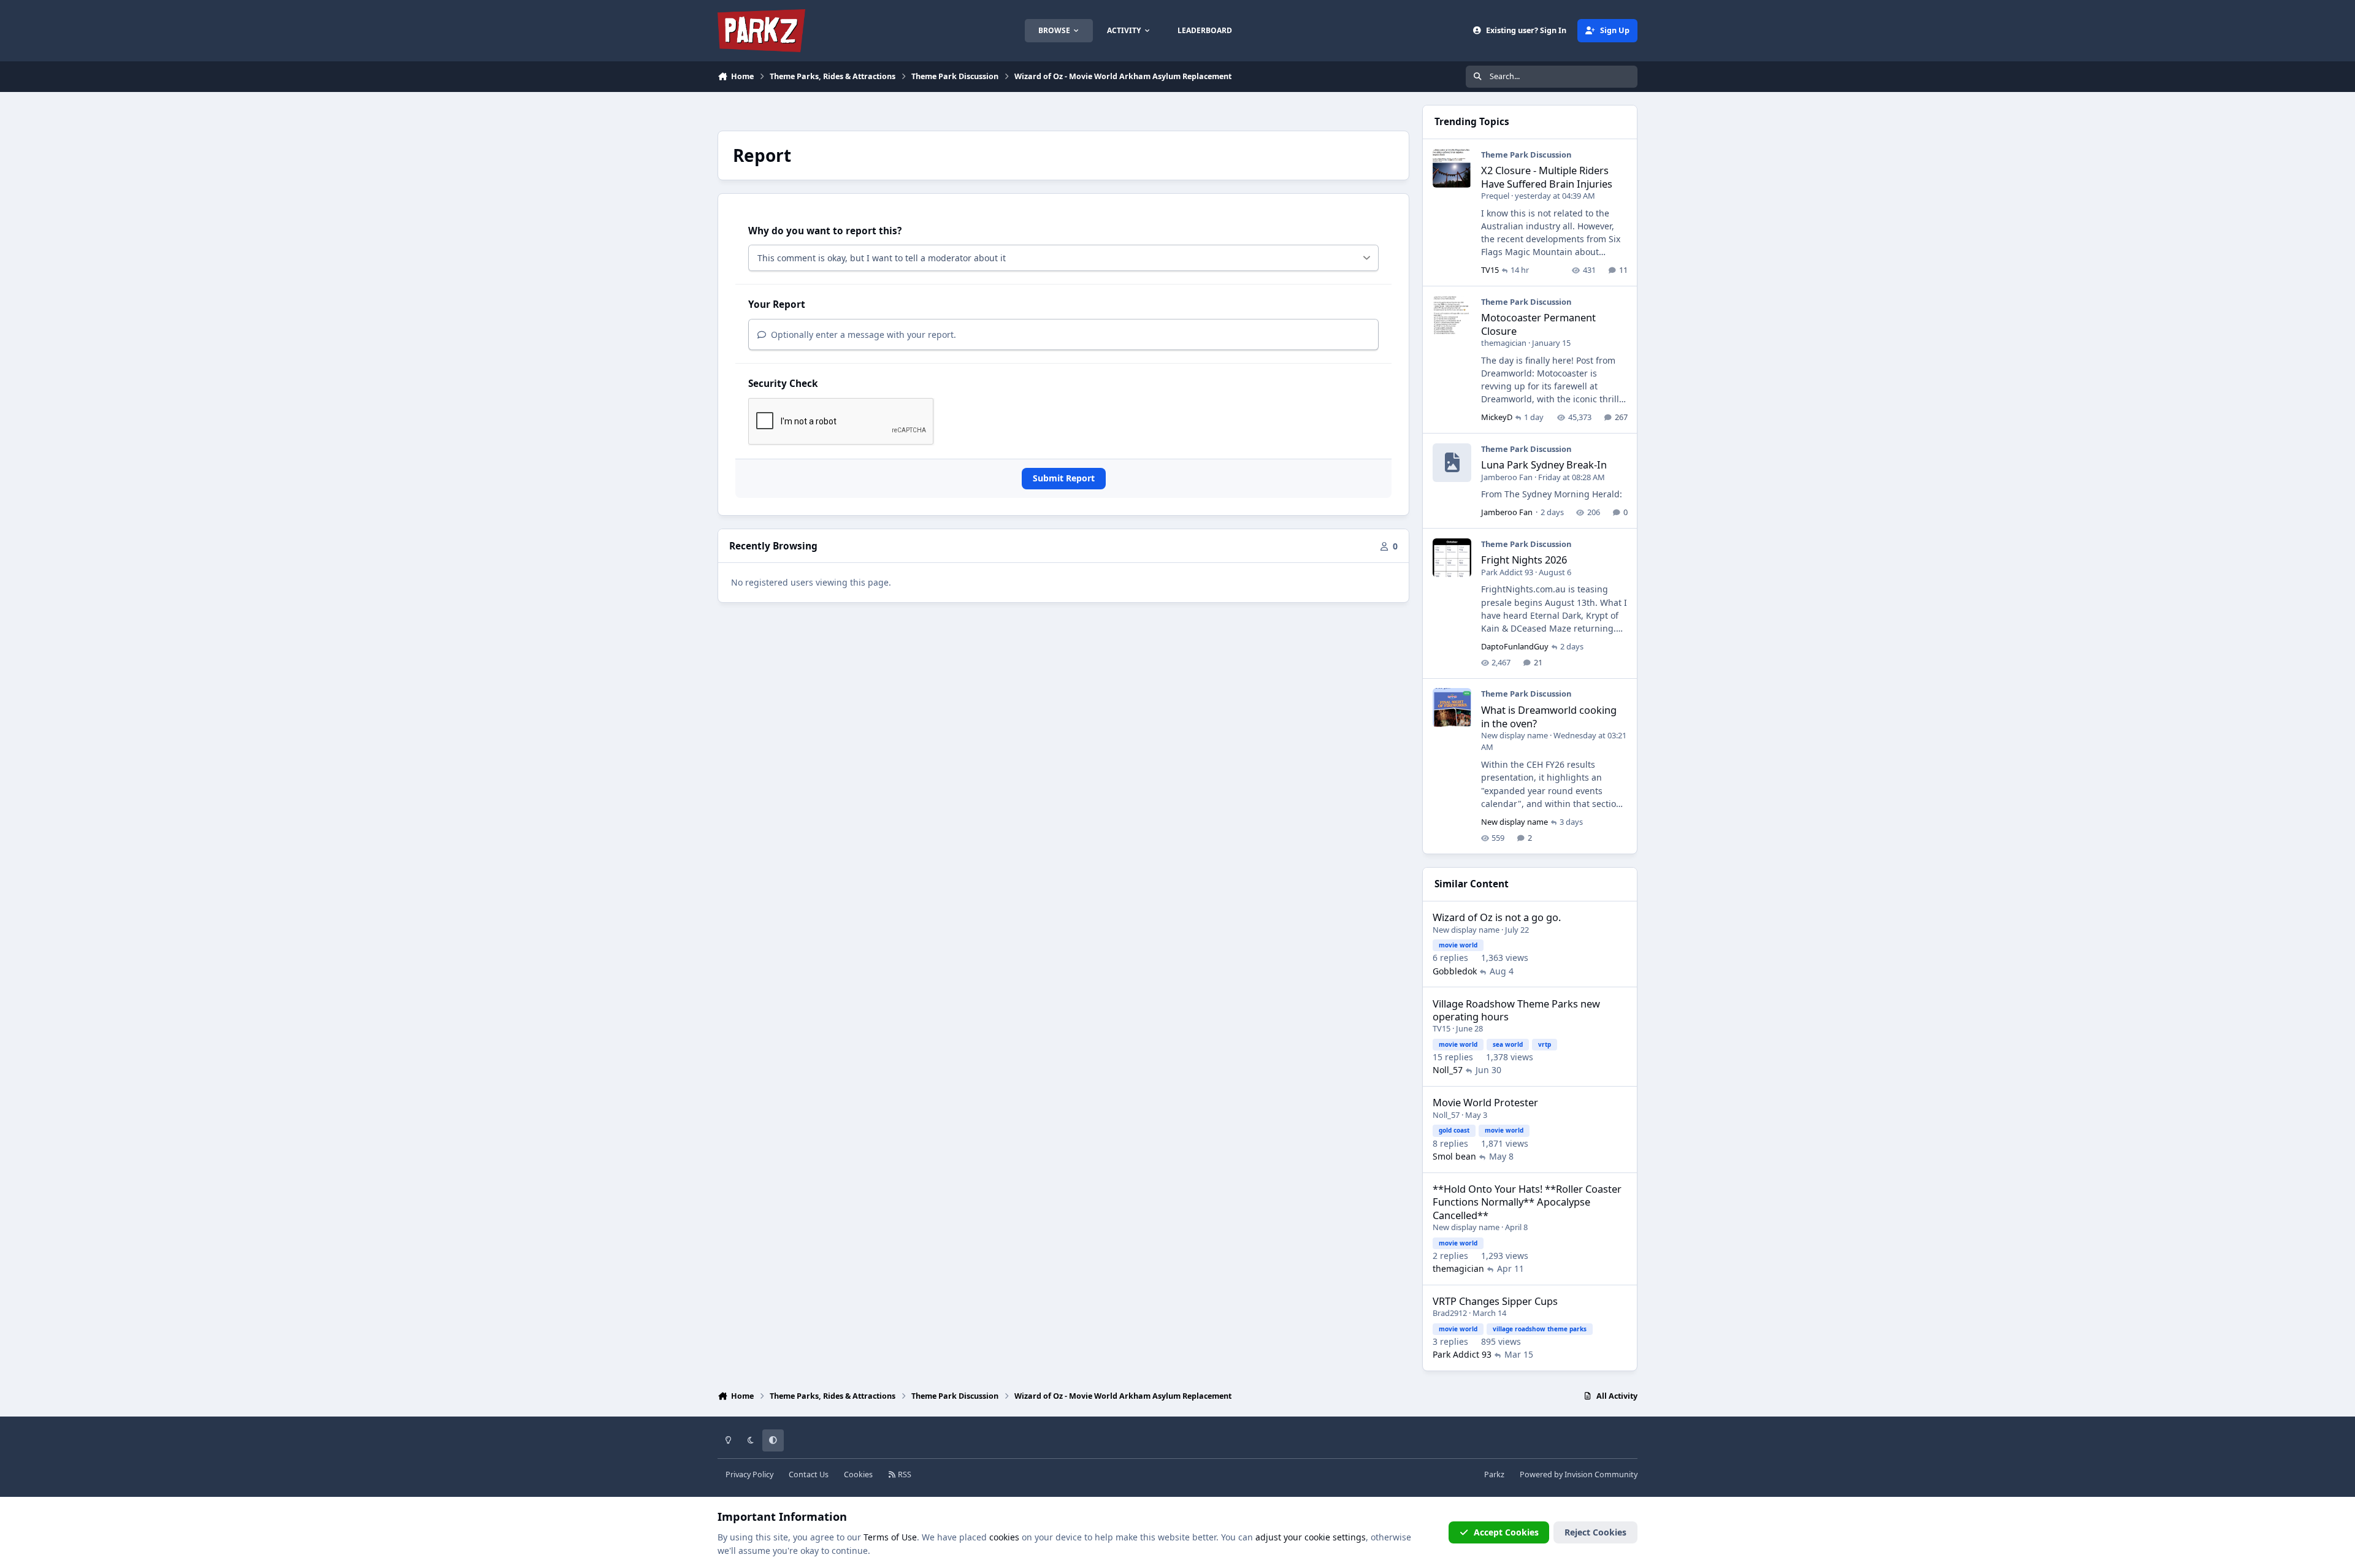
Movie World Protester (1485, 1102)
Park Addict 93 (1507, 572)
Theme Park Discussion (1526, 155)
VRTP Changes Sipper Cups (1495, 1301)
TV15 (1490, 270)
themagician (1504, 343)
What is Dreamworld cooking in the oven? (1549, 716)
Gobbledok (1455, 971)
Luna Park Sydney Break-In (1544, 465)
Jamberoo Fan (1507, 477)
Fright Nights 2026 (1524, 560)
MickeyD (1497, 417)
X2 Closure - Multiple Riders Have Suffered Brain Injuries (1547, 177)
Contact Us (809, 1474)
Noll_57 (1448, 1070)
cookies (1004, 1537)
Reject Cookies (1595, 1532)
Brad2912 (1450, 1313)
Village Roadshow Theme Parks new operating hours (1516, 1010)
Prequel (1495, 196)
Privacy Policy (749, 1474)
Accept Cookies (1506, 1532)
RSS (904, 1474)
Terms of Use (890, 1537)
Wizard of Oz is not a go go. (1497, 917)
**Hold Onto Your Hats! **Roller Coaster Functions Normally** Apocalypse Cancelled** (1527, 1202)
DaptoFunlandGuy (1515, 646)
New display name (1514, 735)
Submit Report (1064, 478)
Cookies (858, 1474)
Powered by (1579, 1474)
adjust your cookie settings (1311, 1537)
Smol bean (1454, 1156)
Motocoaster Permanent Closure (1538, 324)
